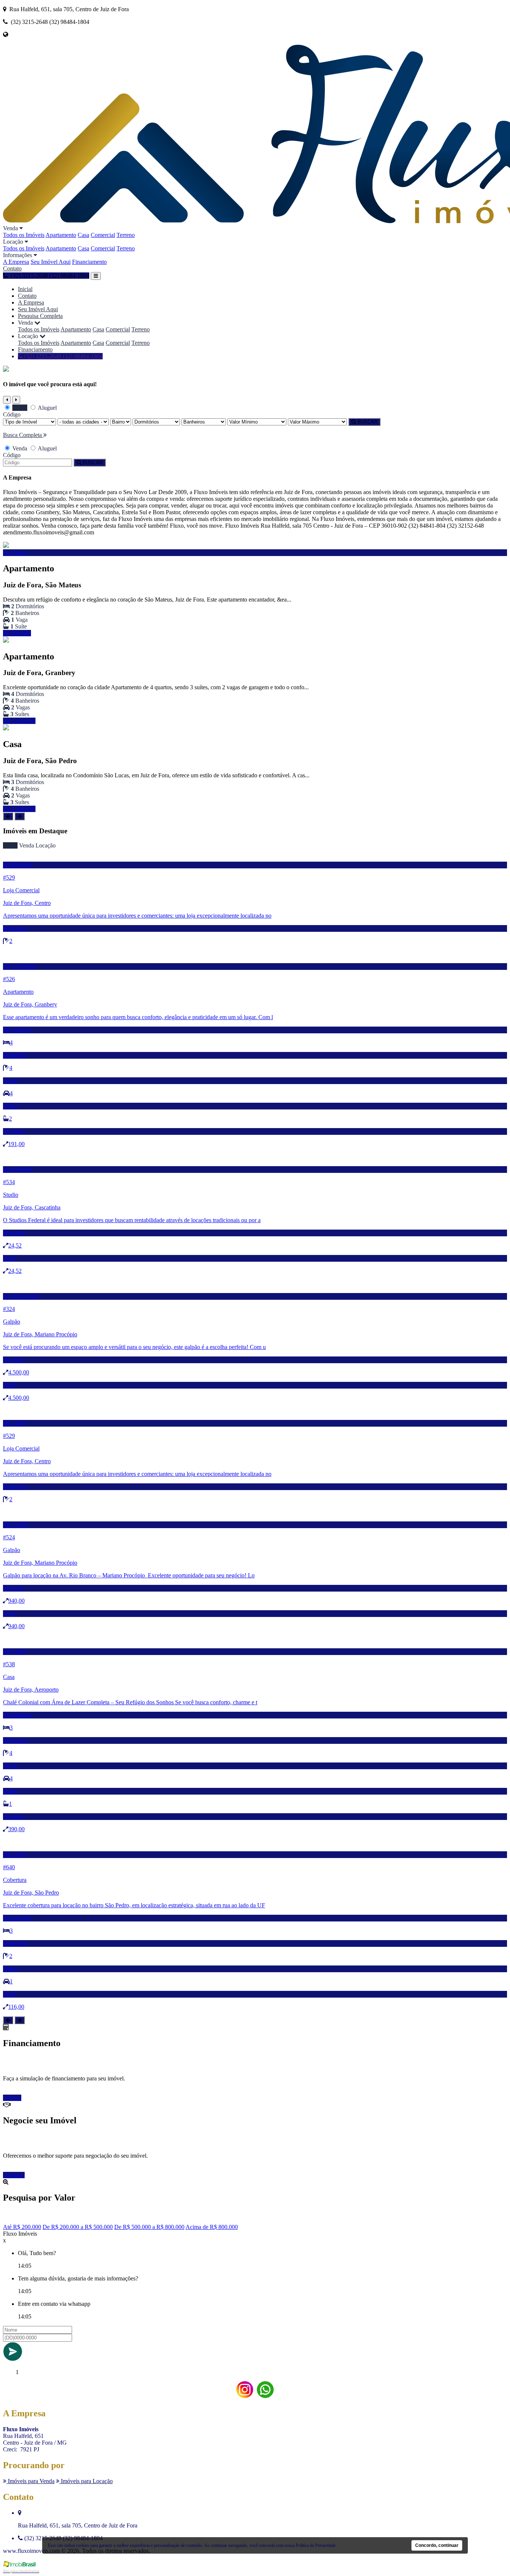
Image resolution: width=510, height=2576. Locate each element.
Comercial (103, 235)
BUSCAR (367, 422)
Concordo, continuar (437, 2545)
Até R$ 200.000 (22, 2227)
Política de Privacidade (316, 2545)
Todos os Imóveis (24, 235)
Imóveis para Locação (86, 2481)
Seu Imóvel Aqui (51, 262)
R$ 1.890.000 (19, 809)
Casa (83, 235)
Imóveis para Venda (30, 2481)
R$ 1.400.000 (19, 721)
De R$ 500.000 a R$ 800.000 (149, 2227)
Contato (12, 268)
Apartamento (61, 235)
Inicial (25, 289)
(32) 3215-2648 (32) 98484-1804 (63, 356)
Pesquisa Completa (40, 316)
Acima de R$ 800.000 (212, 2227)
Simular (12, 2098)
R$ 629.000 (17, 633)
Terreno (126, 235)
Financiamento (89, 262)
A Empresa (16, 262)
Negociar (14, 2175)
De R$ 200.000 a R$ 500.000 (78, 2227)
